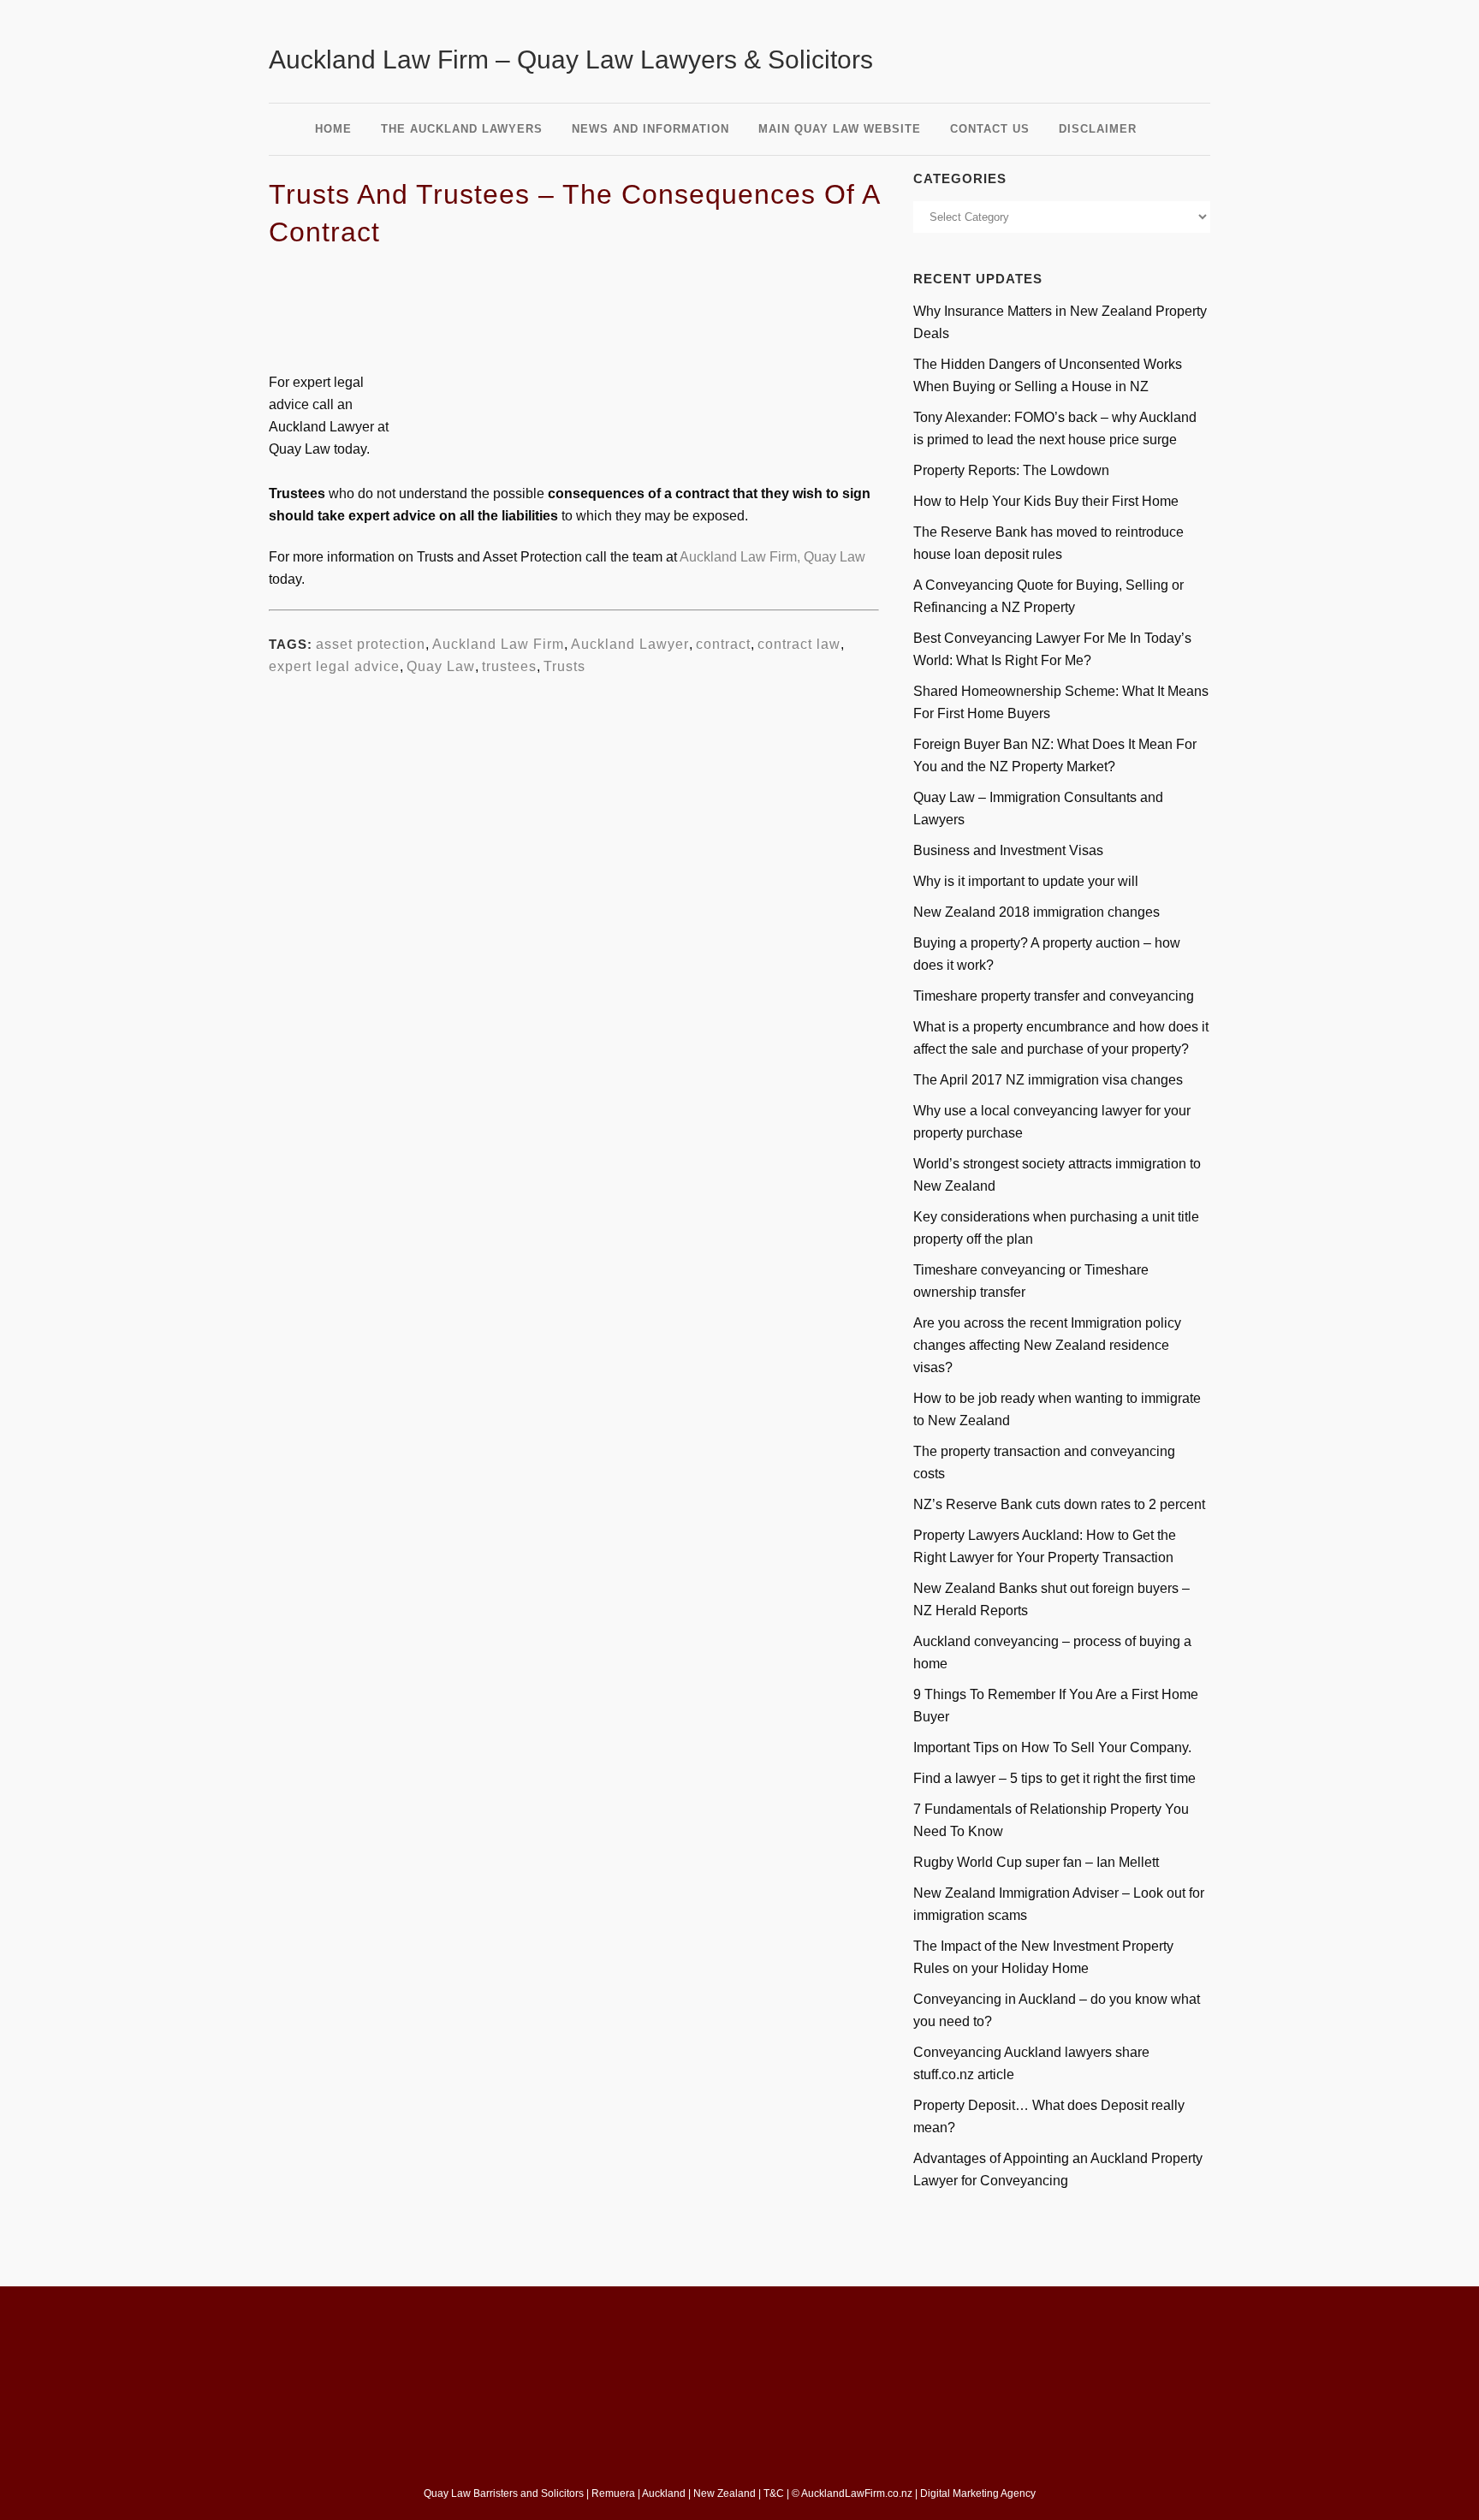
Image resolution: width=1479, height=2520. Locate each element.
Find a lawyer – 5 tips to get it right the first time (1054, 1778)
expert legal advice (334, 666)
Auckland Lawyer (630, 644)
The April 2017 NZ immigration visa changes (1048, 1080)
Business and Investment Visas (1008, 850)
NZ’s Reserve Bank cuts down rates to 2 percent (1059, 1504)
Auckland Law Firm (498, 644)
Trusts (564, 666)
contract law (799, 644)
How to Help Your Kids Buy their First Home (1046, 501)
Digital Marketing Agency (979, 2493)
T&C (774, 2493)
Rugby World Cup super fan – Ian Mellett (1036, 1862)
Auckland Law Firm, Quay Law (772, 557)
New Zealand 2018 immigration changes (1036, 912)
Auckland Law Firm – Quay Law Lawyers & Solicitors (571, 59)
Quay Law (441, 666)
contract (723, 644)
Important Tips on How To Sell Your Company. (1052, 1747)
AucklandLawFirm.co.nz (857, 2493)
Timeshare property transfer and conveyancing (1054, 996)
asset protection (371, 644)
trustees (509, 666)
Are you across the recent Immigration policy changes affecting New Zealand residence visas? (1047, 1345)
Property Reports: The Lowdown (1011, 470)
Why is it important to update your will (1026, 881)
